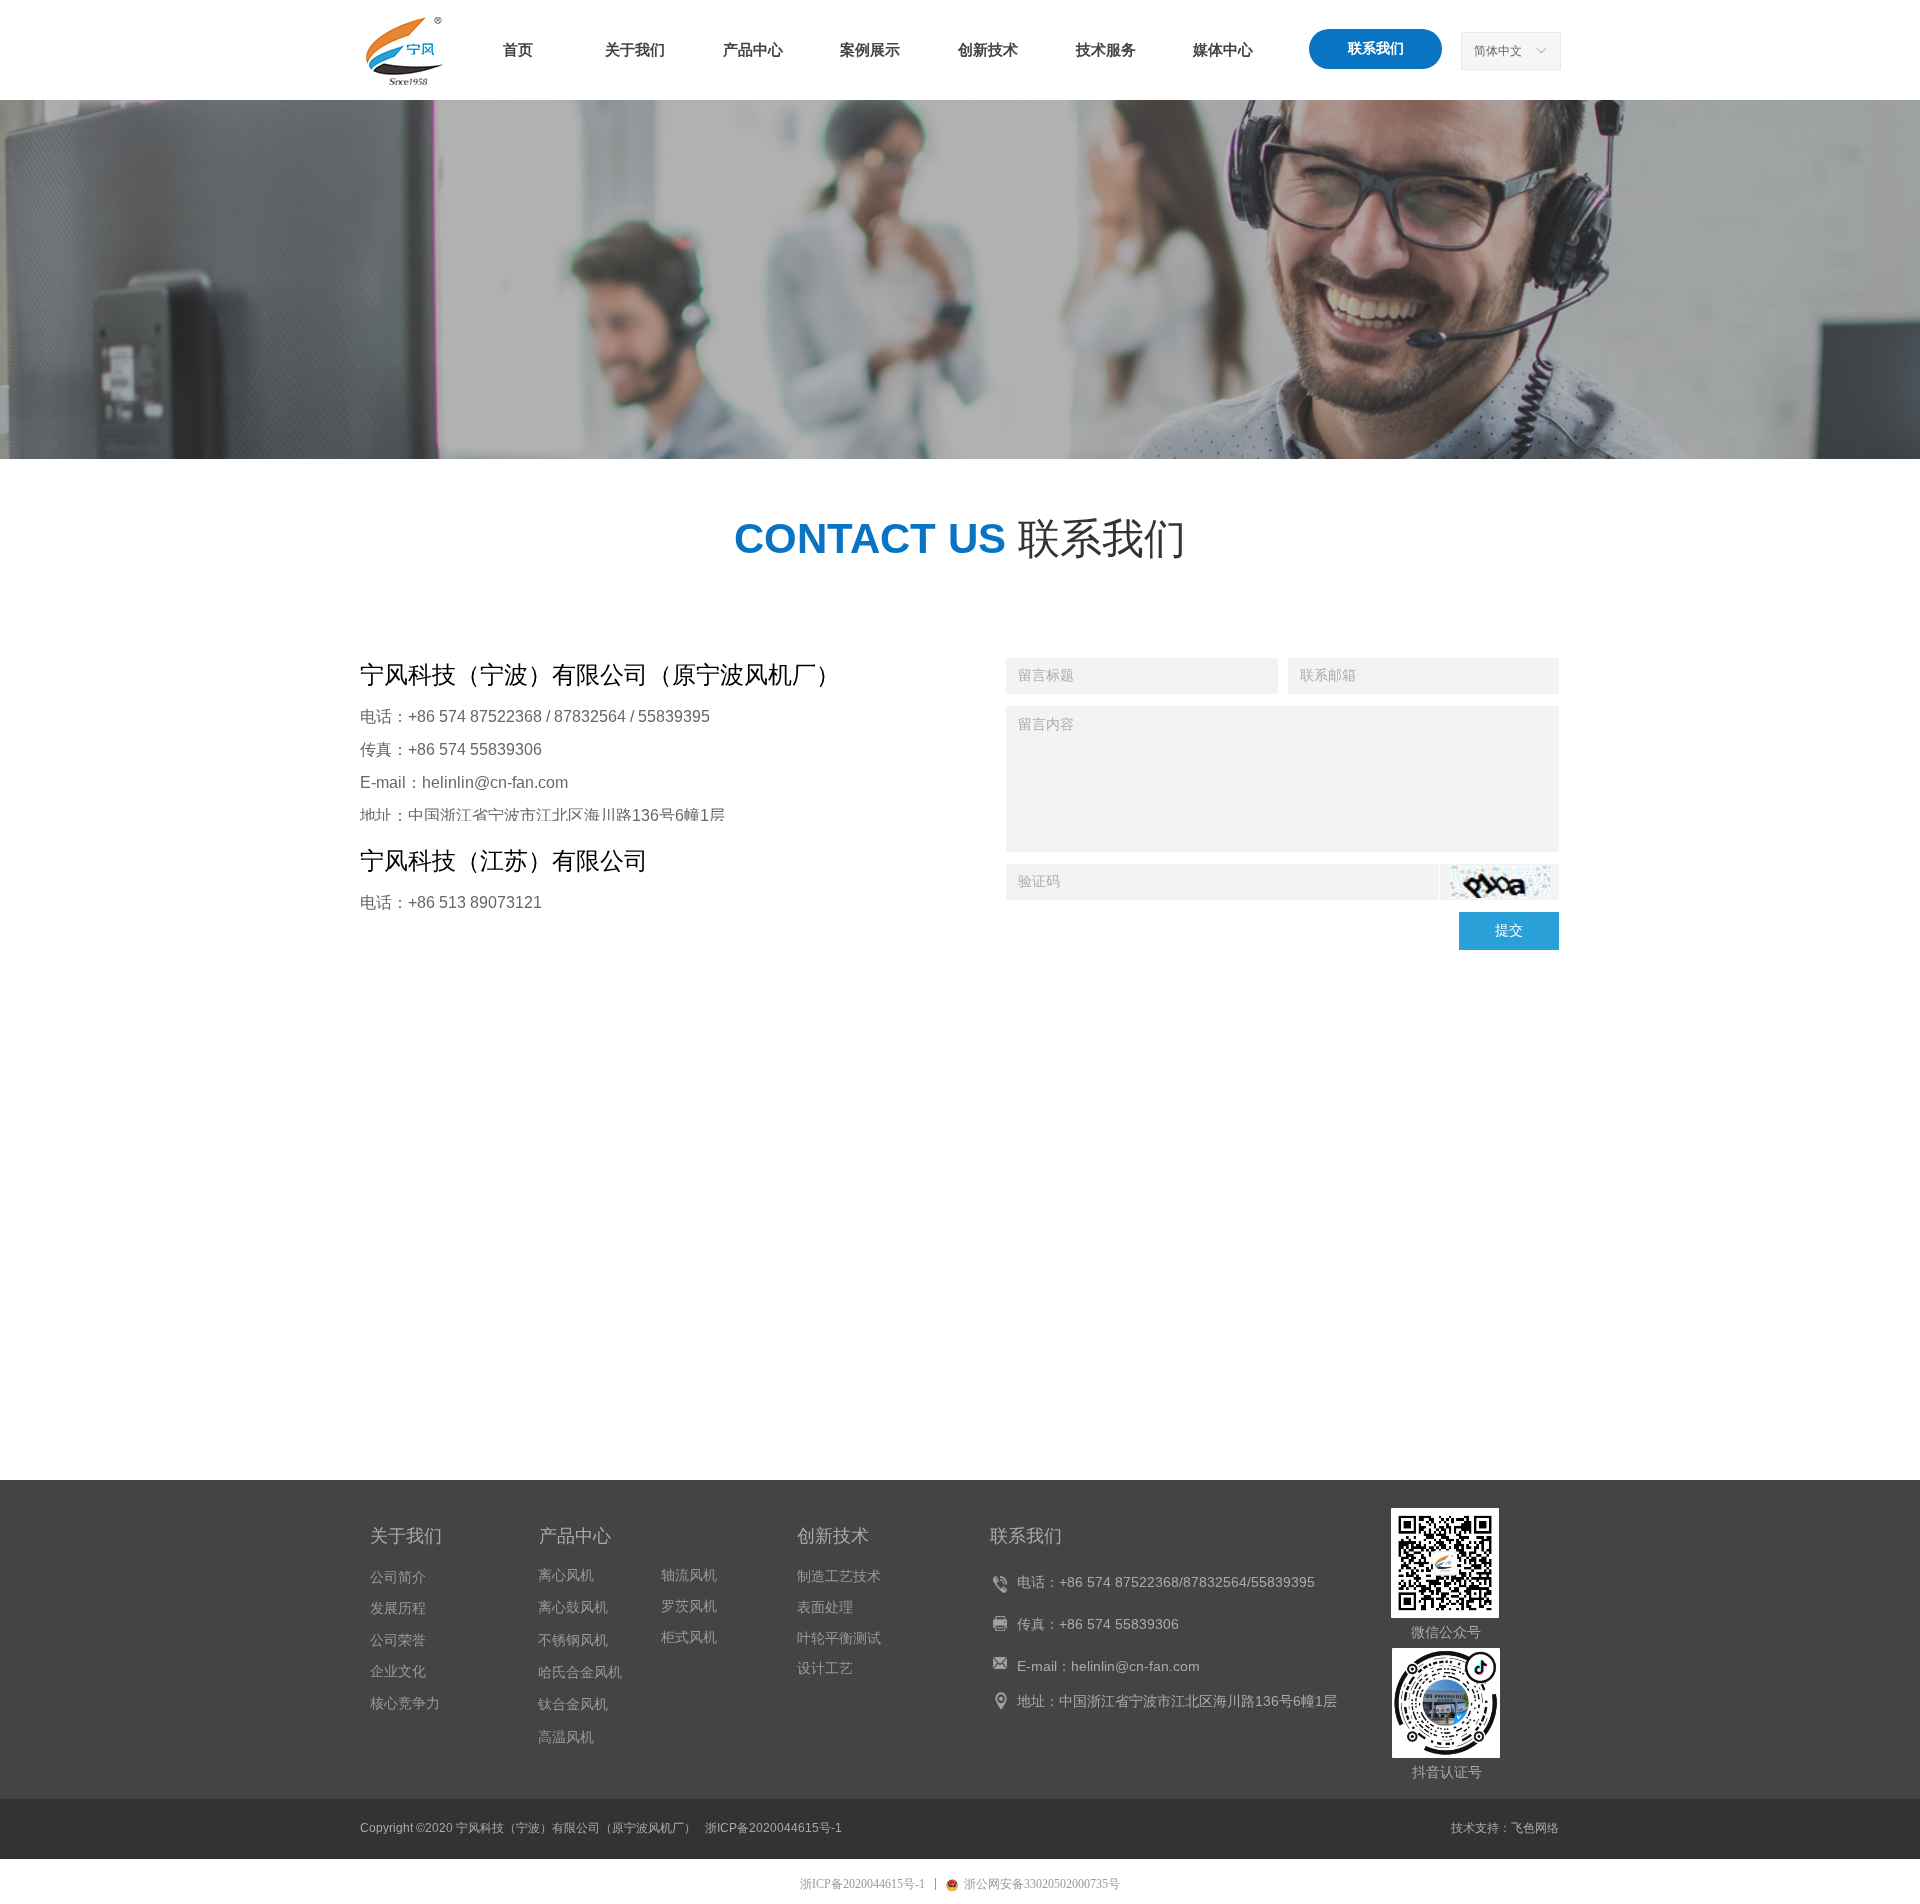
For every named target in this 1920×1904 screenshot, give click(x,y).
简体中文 (1498, 51)
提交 (1509, 930)
